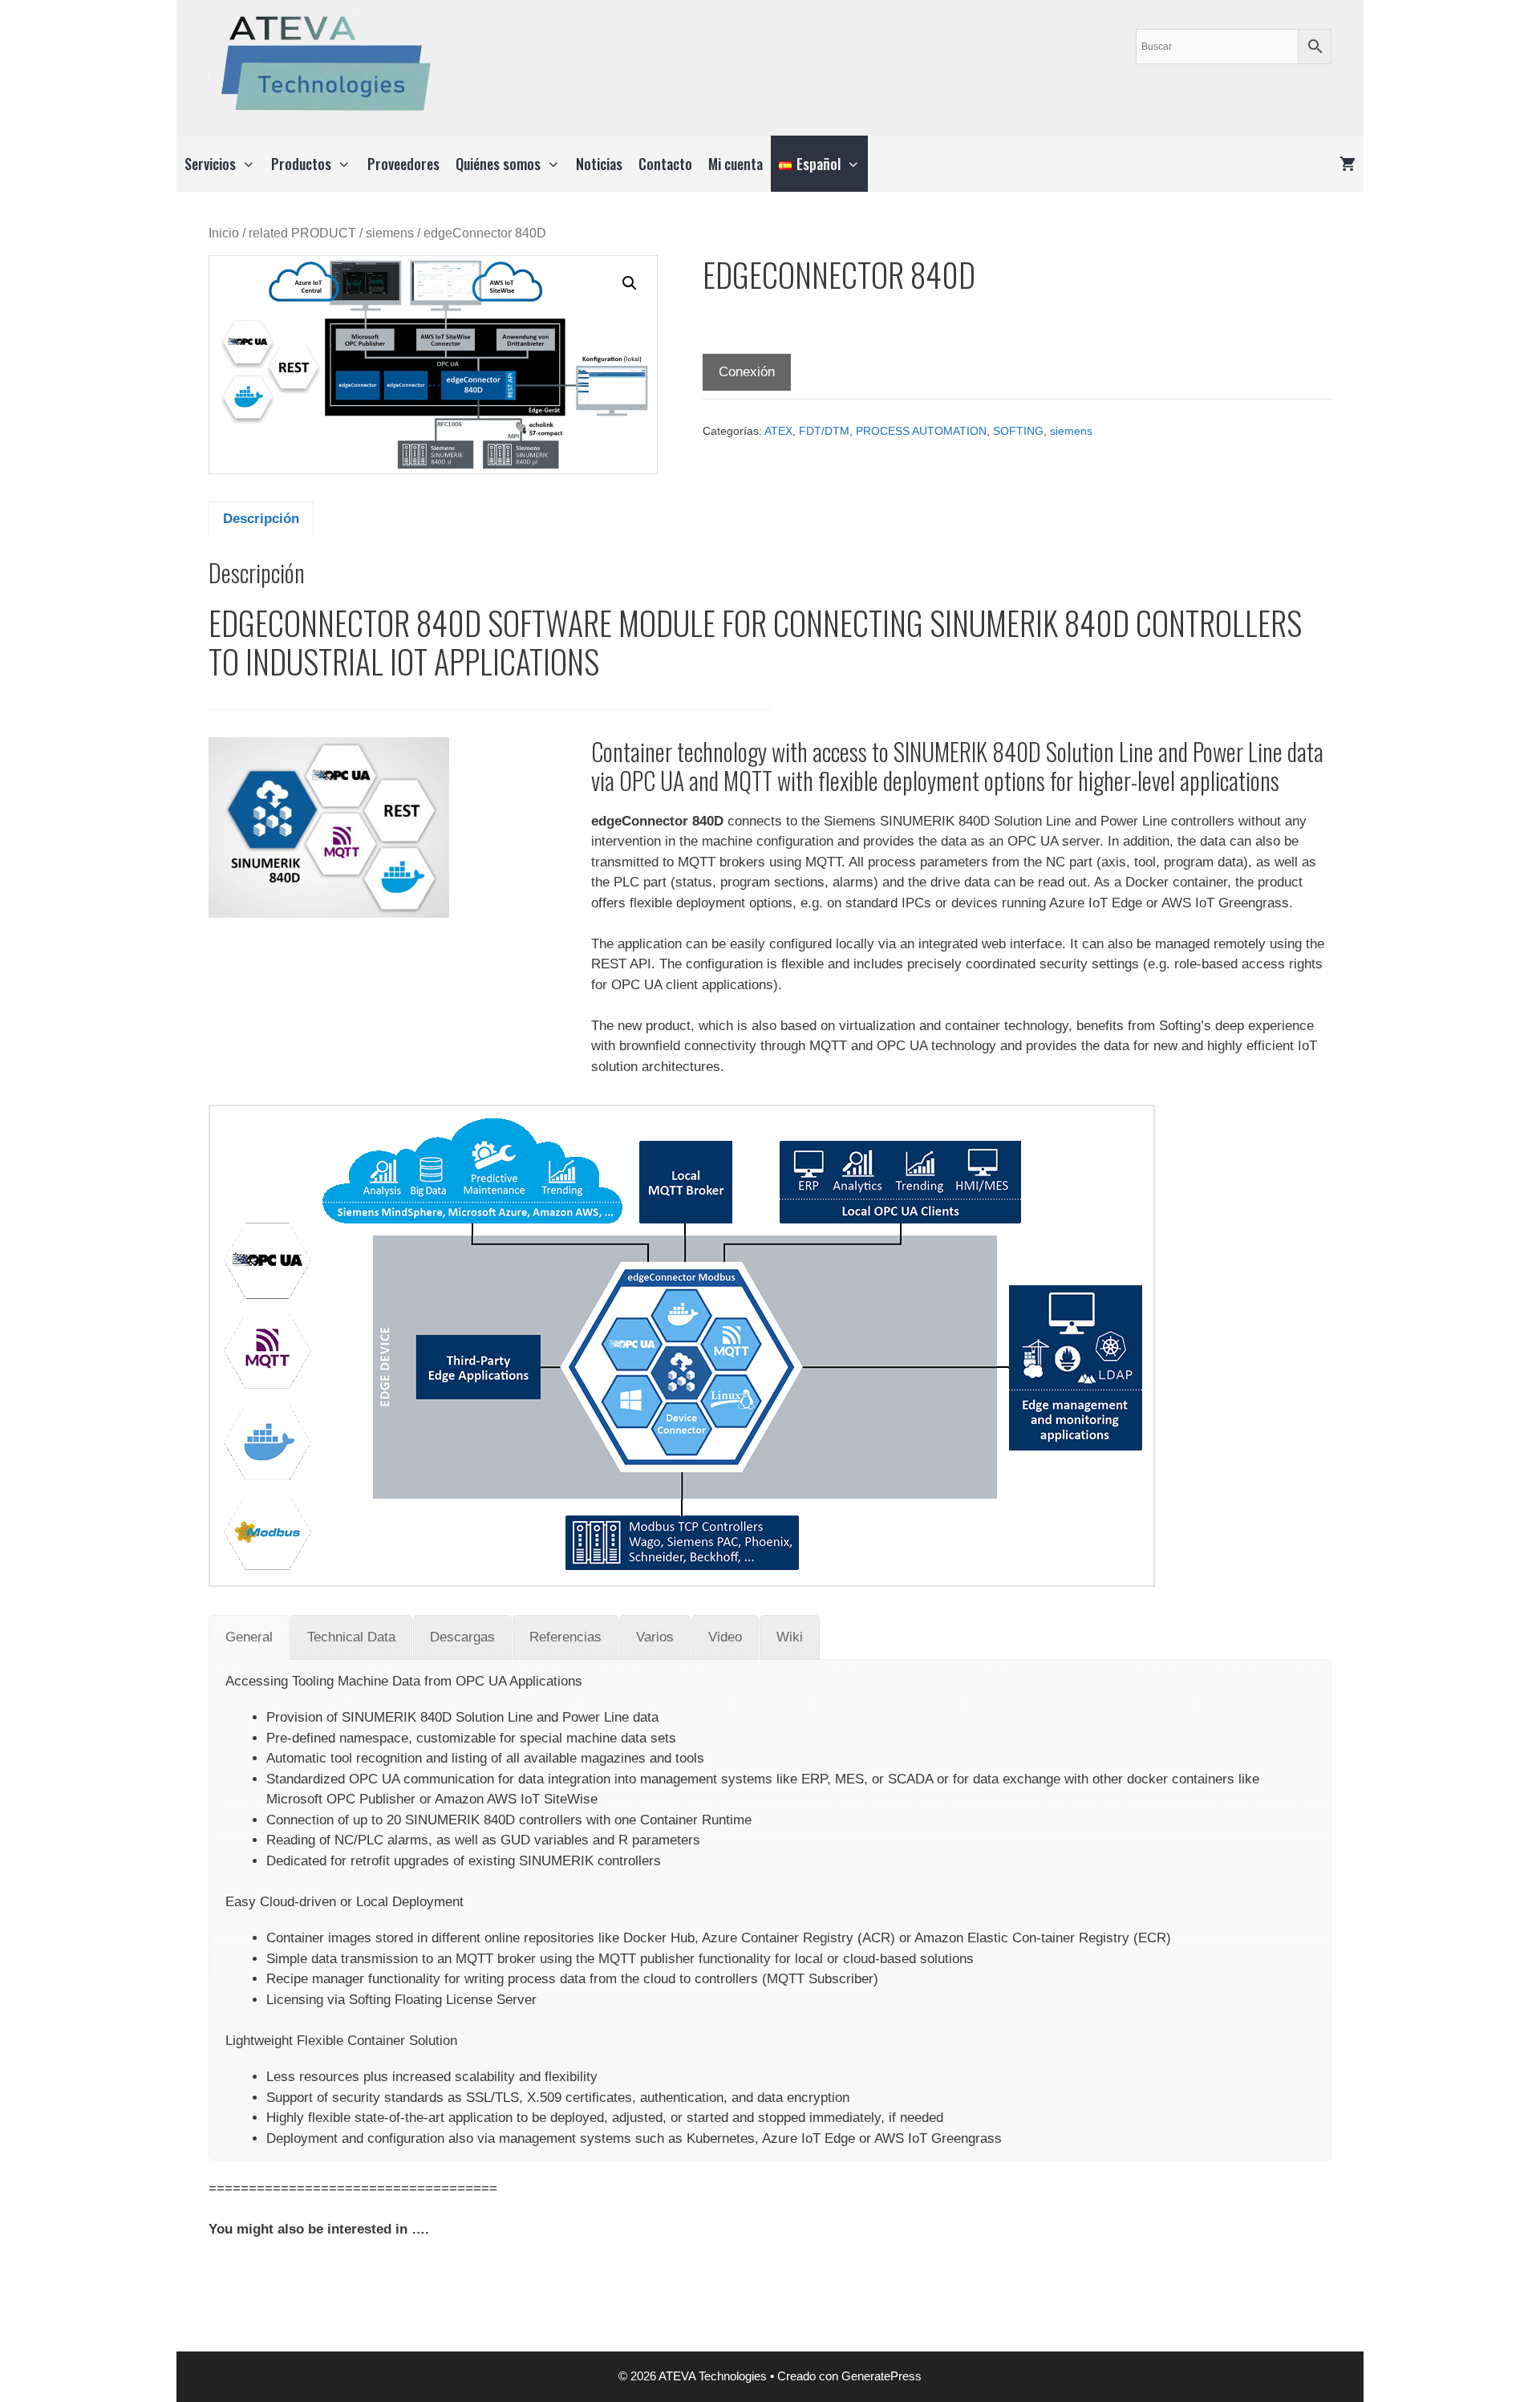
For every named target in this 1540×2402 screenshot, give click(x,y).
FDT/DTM (824, 431)
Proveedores (403, 164)
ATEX (778, 431)
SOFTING (1018, 431)
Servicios (210, 164)
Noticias (599, 164)
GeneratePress (881, 2376)
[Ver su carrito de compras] (1347, 164)
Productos (301, 164)
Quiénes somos (498, 164)
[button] (630, 283)
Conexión (747, 372)
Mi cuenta (736, 164)
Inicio (224, 233)
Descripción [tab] (261, 519)
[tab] (249, 1637)
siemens (390, 233)
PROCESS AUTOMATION (921, 431)
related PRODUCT (302, 233)
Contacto (665, 164)
